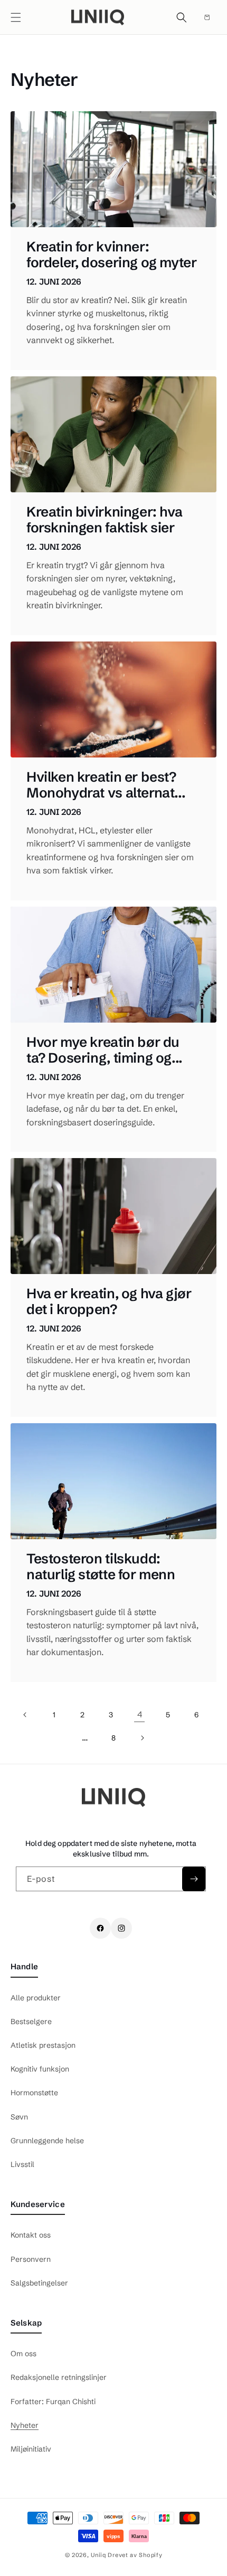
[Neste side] (142, 1738)
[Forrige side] (25, 1715)
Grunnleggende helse (47, 2141)
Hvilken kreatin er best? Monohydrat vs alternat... (106, 785)
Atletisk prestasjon (43, 2045)
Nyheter (25, 2425)
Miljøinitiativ (31, 2449)
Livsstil (22, 2164)
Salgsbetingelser (39, 2283)
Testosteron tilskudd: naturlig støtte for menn (101, 1567)
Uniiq (98, 2555)
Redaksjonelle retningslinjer (59, 2377)
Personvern (31, 2259)
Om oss (23, 2354)
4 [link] (140, 1714)
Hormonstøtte (34, 2093)
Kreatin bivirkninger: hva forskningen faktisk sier (104, 520)
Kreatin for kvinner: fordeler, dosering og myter (111, 255)
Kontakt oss (31, 2235)
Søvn (19, 2117)
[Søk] (182, 17)
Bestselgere (31, 2021)
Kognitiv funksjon (40, 2069)
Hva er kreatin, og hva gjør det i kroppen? (109, 1302)
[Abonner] (194, 1879)
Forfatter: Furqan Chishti (53, 2402)
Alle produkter (36, 1998)
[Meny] (16, 17)
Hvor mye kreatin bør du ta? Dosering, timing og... (105, 1051)
